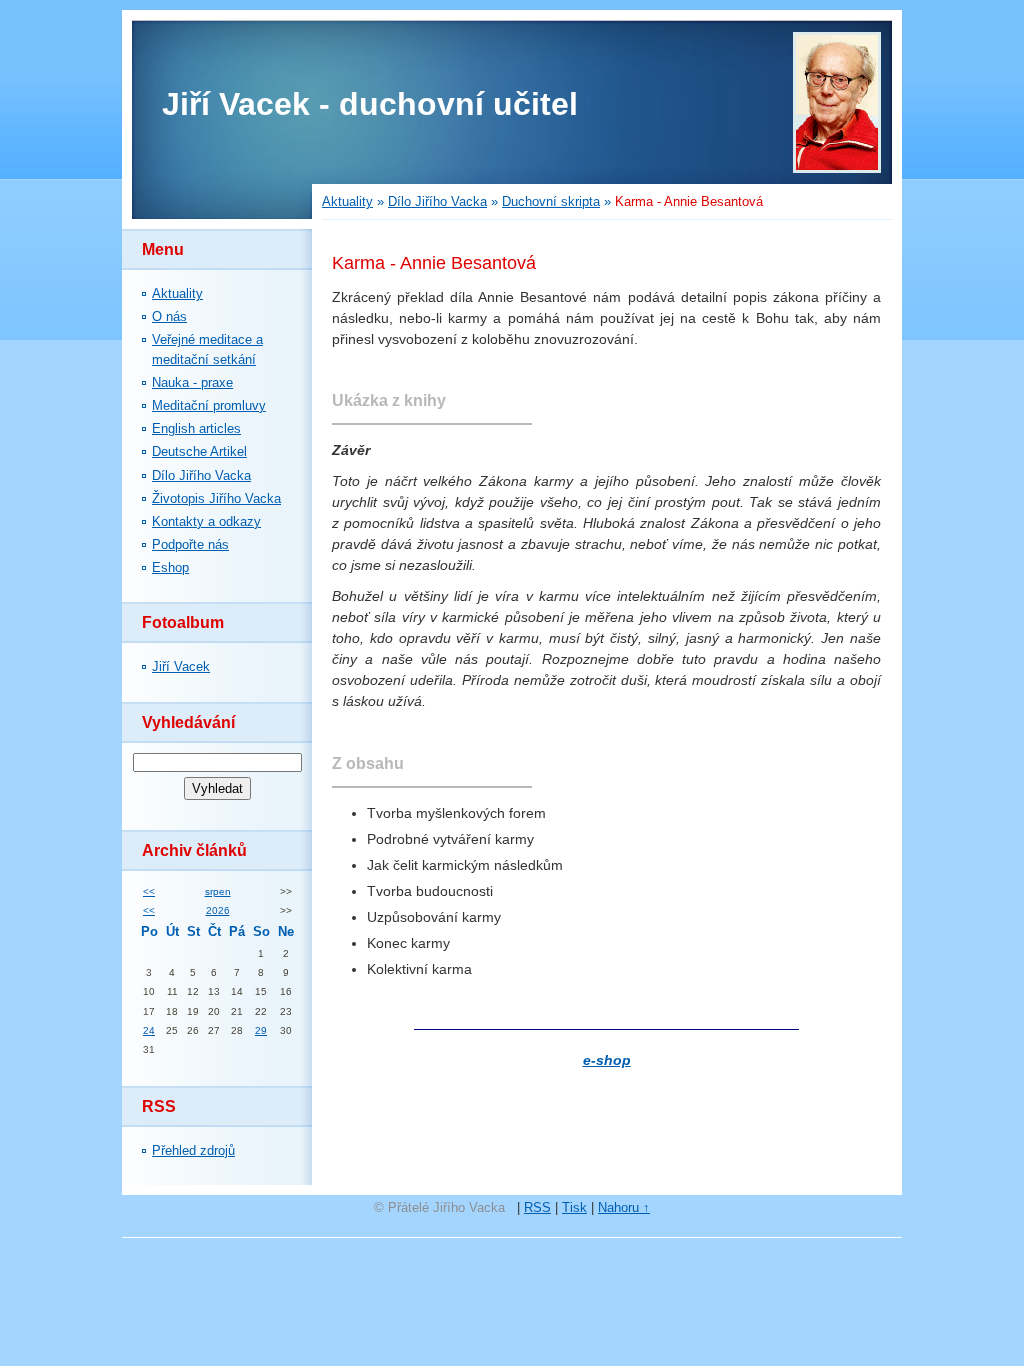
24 (149, 1030)
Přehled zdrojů (193, 1150)
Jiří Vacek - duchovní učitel (370, 104)
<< (149, 891)
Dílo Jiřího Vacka (201, 475)
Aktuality (177, 293)
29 (261, 1030)
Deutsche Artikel (199, 451)
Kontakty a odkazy (206, 521)
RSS (537, 1207)
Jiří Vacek (181, 666)
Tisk (574, 1207)
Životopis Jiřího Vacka (216, 498)
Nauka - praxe (192, 382)
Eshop (170, 567)
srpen (218, 891)
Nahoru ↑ (624, 1207)
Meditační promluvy (209, 405)
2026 (218, 910)
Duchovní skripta (551, 201)
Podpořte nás (190, 544)
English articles (196, 428)
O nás (169, 316)
